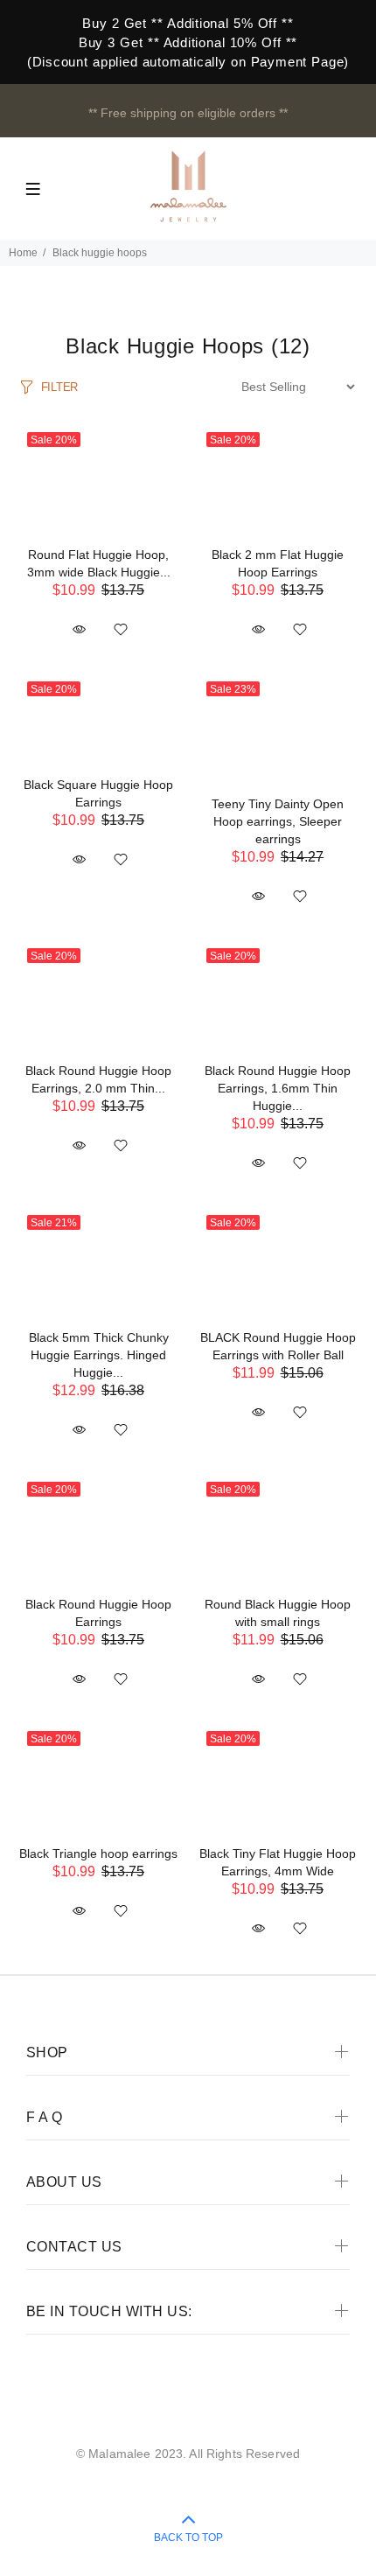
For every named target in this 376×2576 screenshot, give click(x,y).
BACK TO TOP (188, 2538)
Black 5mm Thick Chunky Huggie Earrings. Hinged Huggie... (99, 1355)
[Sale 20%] (98, 479)
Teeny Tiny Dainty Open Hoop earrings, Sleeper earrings (278, 821)
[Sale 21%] (98, 1262)
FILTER (59, 387)
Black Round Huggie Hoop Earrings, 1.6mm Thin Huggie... (278, 1088)
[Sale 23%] (278, 729)
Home (23, 253)
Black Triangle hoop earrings (98, 1853)
